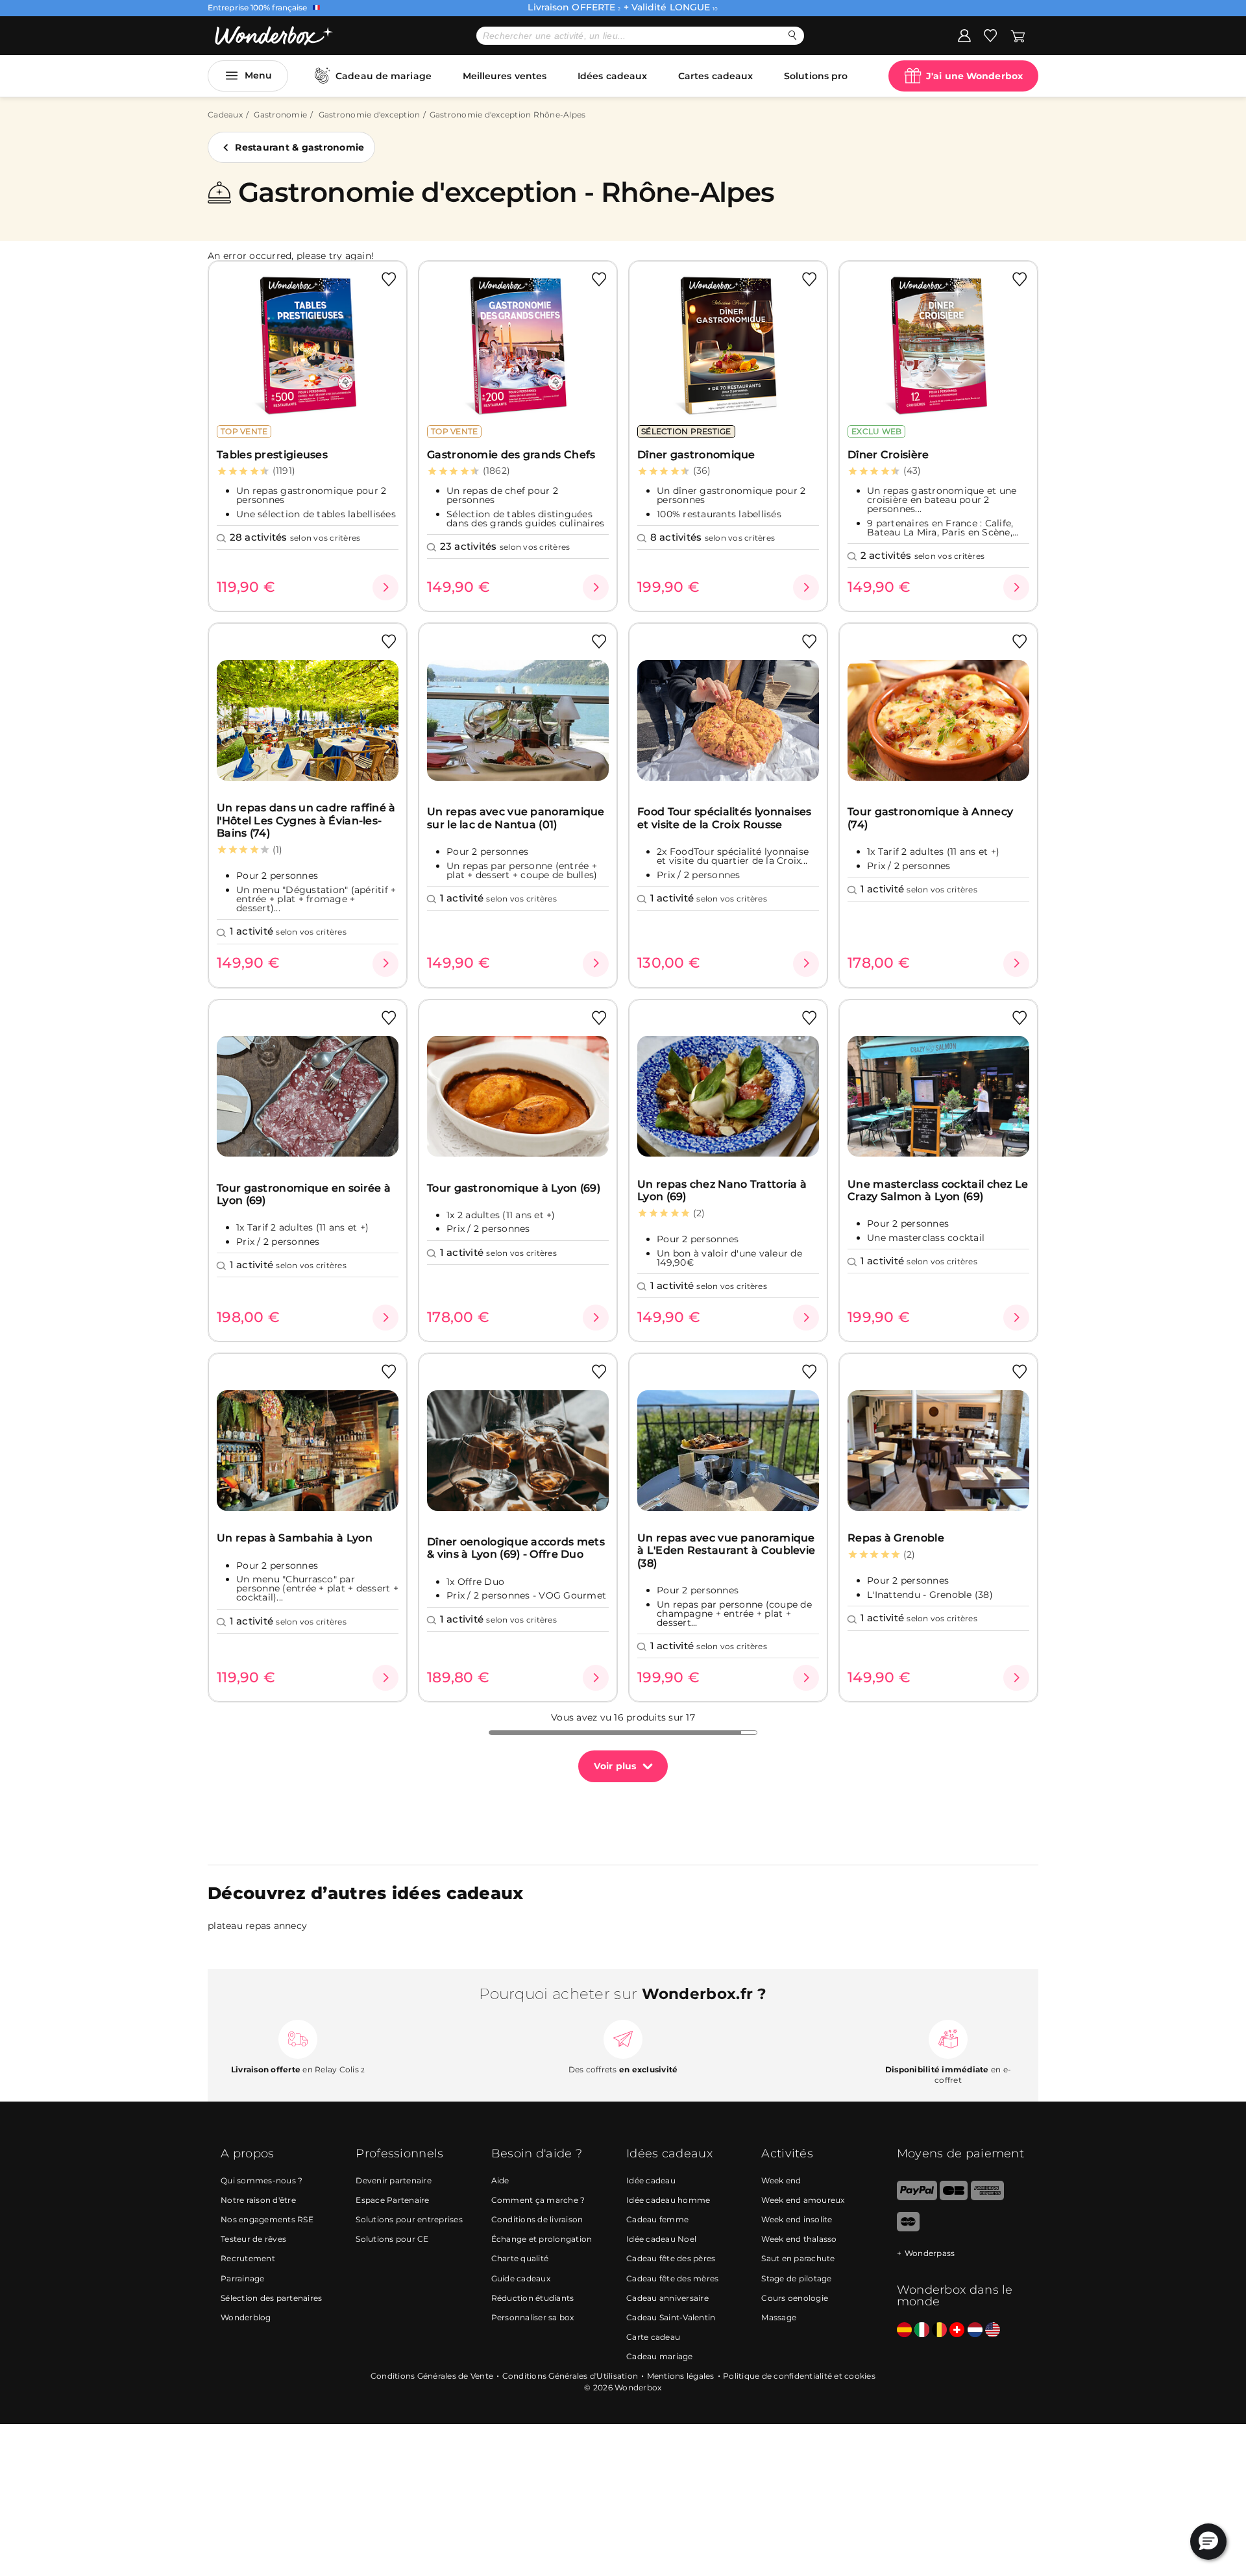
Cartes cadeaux (715, 76)
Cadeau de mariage (384, 76)
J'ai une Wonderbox (974, 76)
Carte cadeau (653, 2337)
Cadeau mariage (660, 2356)
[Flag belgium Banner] (939, 2330)
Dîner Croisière (888, 455)
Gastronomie (280, 115)
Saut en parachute (798, 2258)
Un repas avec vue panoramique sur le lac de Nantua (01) (516, 818)
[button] (1208, 2542)
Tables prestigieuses (272, 455)
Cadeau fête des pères (671, 2258)
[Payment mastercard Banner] (908, 2228)
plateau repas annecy (257, 1926)
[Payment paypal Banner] (917, 2197)
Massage (779, 2317)
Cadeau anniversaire (667, 2298)
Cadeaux (225, 115)
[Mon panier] (1018, 35)
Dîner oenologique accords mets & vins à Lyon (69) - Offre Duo (516, 1548)
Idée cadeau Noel (661, 2239)
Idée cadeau (651, 2180)
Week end (781, 2180)
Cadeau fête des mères (672, 2278)
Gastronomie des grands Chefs (511, 455)
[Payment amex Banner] (987, 2197)
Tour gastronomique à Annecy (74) (930, 818)
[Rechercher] (793, 35)
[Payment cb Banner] (954, 2197)
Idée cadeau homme (668, 2200)
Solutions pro (816, 76)
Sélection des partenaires (271, 2298)
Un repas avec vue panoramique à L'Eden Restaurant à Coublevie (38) (726, 1551)
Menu (258, 75)
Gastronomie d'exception (370, 115)
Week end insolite (797, 2219)
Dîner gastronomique (696, 455)
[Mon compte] (964, 35)
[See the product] (385, 587)
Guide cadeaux (521, 2278)
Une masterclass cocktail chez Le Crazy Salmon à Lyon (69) (938, 1190)
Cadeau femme (657, 2219)
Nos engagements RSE (267, 2219)
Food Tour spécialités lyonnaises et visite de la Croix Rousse (725, 818)
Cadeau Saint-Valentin (671, 2317)
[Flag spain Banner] (904, 2330)
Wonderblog (246, 2317)
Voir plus (615, 1766)
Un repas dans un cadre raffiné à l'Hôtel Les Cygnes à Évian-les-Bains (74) (306, 820)
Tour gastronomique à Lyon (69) (514, 1188)
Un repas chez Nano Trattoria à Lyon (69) (722, 1190)
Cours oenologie (795, 2298)
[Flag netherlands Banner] (975, 2330)
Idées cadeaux (612, 76)
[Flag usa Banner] (993, 2330)
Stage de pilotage (796, 2278)
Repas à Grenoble (896, 1538)
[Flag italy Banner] (922, 2330)
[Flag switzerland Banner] (957, 2330)
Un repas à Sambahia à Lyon (295, 1538)
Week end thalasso (799, 2239)
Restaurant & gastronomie (299, 147)
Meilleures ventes (505, 76)
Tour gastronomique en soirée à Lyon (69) (304, 1194)
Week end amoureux (803, 2200)
